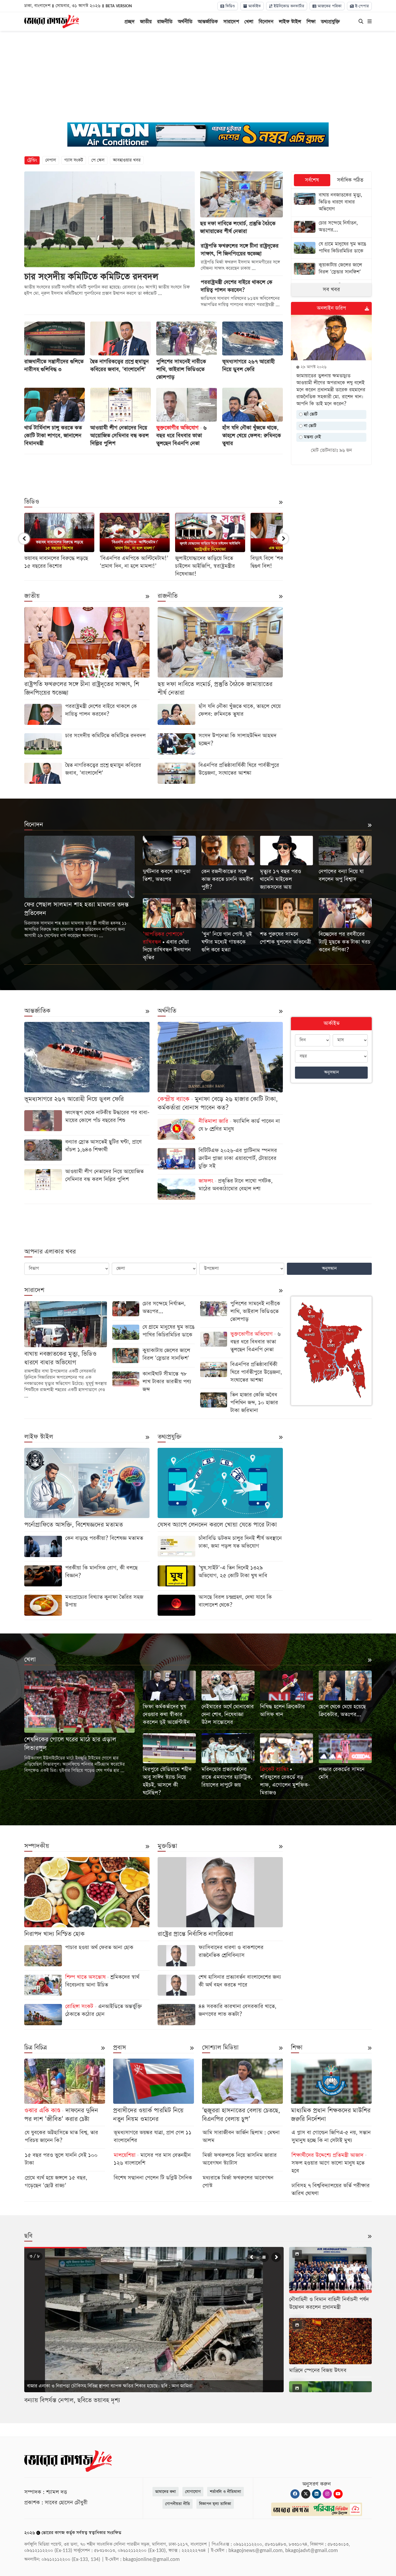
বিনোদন (266, 22)
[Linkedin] (317, 2494)
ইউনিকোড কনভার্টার (288, 6)
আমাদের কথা (166, 2492)
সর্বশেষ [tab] (312, 180)
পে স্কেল (98, 160)
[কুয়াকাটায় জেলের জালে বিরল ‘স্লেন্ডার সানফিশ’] (331, 269)
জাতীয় (146, 22)
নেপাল (51, 160)
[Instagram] (327, 2494)
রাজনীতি (165, 22)
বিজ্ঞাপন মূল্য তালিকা (215, 2504)
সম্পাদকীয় (37, 1846)
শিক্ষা (311, 22)
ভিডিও (230, 6)
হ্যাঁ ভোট (310, 414)
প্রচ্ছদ (130, 22)
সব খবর (331, 290)
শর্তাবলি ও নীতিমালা (225, 2492)
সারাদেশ (231, 22)
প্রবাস (120, 2048)
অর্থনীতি (185, 22)
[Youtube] (338, 2494)
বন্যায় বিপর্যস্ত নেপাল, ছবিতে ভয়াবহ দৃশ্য (72, 2400)
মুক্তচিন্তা (167, 1846)
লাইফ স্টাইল (290, 22)
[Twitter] (306, 2494)
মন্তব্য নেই (312, 437)
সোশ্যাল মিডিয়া (220, 2048)
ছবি (28, 2236)
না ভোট (309, 426)
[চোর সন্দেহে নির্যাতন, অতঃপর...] (331, 227)
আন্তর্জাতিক (208, 22)
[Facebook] (295, 2494)
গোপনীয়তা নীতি (178, 2504)
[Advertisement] (198, 77)
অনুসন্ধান (331, 1072)
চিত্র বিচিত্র (36, 2048)
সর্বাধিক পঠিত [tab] (350, 180)
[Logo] (52, 21)
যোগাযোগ (193, 2492)
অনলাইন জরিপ (331, 308)
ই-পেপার (361, 6)
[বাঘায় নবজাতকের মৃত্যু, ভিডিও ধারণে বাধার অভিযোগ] (331, 203)
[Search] (361, 22)
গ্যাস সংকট (74, 160)
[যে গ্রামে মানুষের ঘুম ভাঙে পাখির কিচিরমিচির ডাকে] (331, 248)
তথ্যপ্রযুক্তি (330, 22)
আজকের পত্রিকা (329, 6)
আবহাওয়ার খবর (127, 160)
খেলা (249, 22)
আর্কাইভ (254, 6)
